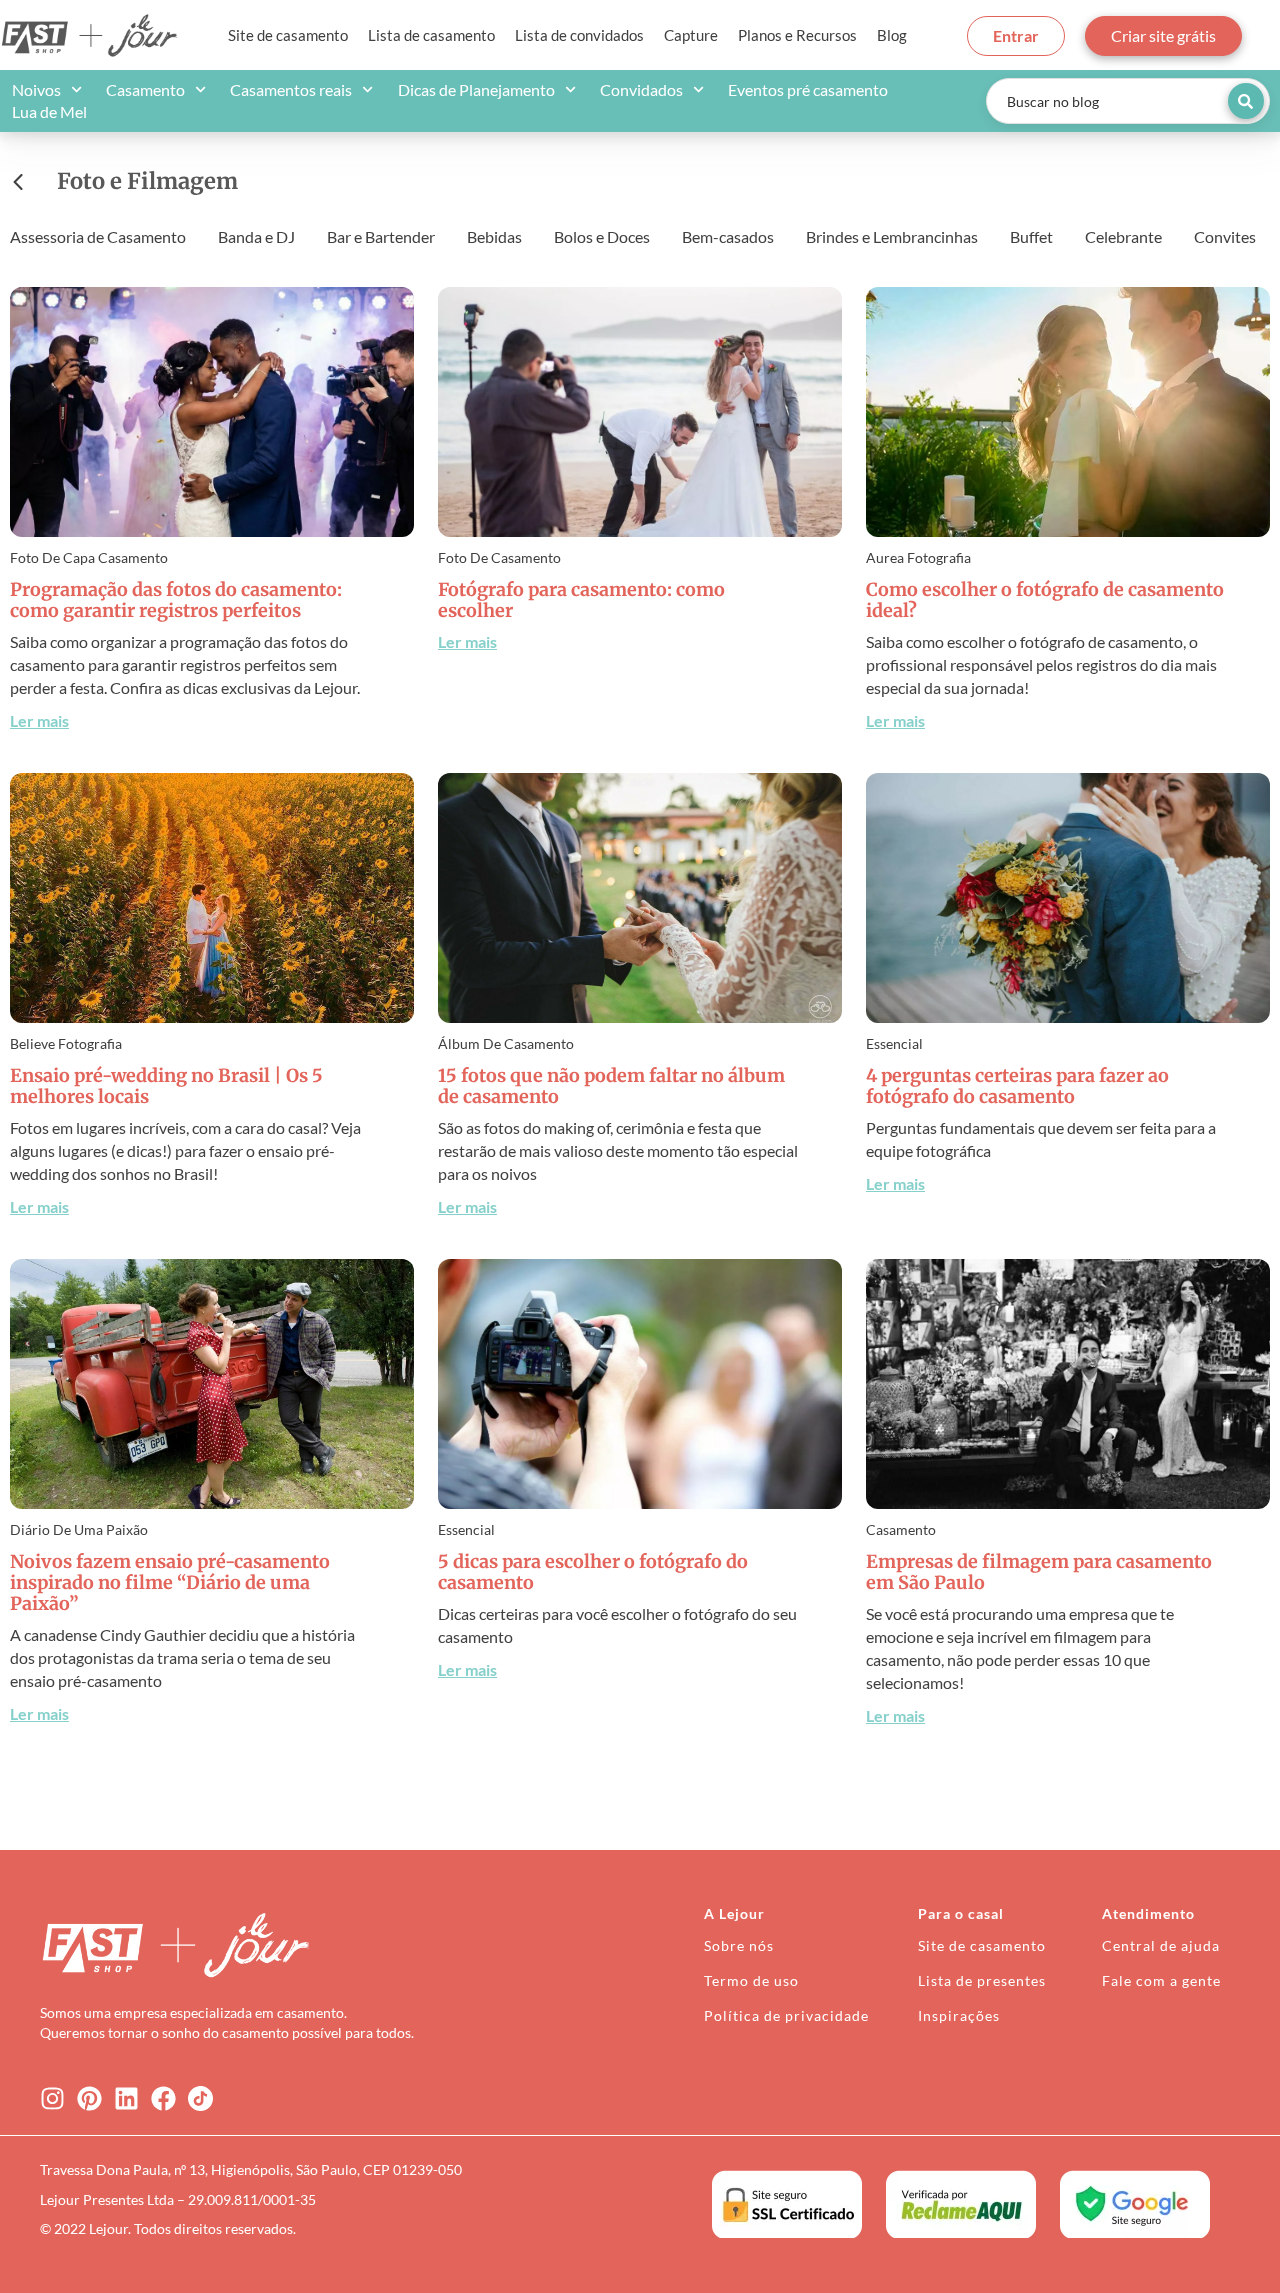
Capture (691, 35)
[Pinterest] (89, 2098)
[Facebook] (163, 2098)
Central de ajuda (1161, 1945)
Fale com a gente (1161, 1980)
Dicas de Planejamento (476, 89)
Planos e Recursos (797, 35)
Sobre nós (739, 1945)
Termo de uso (751, 1980)
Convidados (641, 89)
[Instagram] (52, 2098)
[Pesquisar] (1246, 101)
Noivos (36, 89)
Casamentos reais (291, 89)
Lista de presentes (982, 1980)
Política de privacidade (786, 2015)
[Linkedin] (126, 2098)
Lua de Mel (49, 111)
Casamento (145, 89)
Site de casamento (288, 35)
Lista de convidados (579, 35)
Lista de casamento (431, 35)
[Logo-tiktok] (200, 2098)
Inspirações (959, 2015)
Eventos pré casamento (808, 89)
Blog (892, 35)
